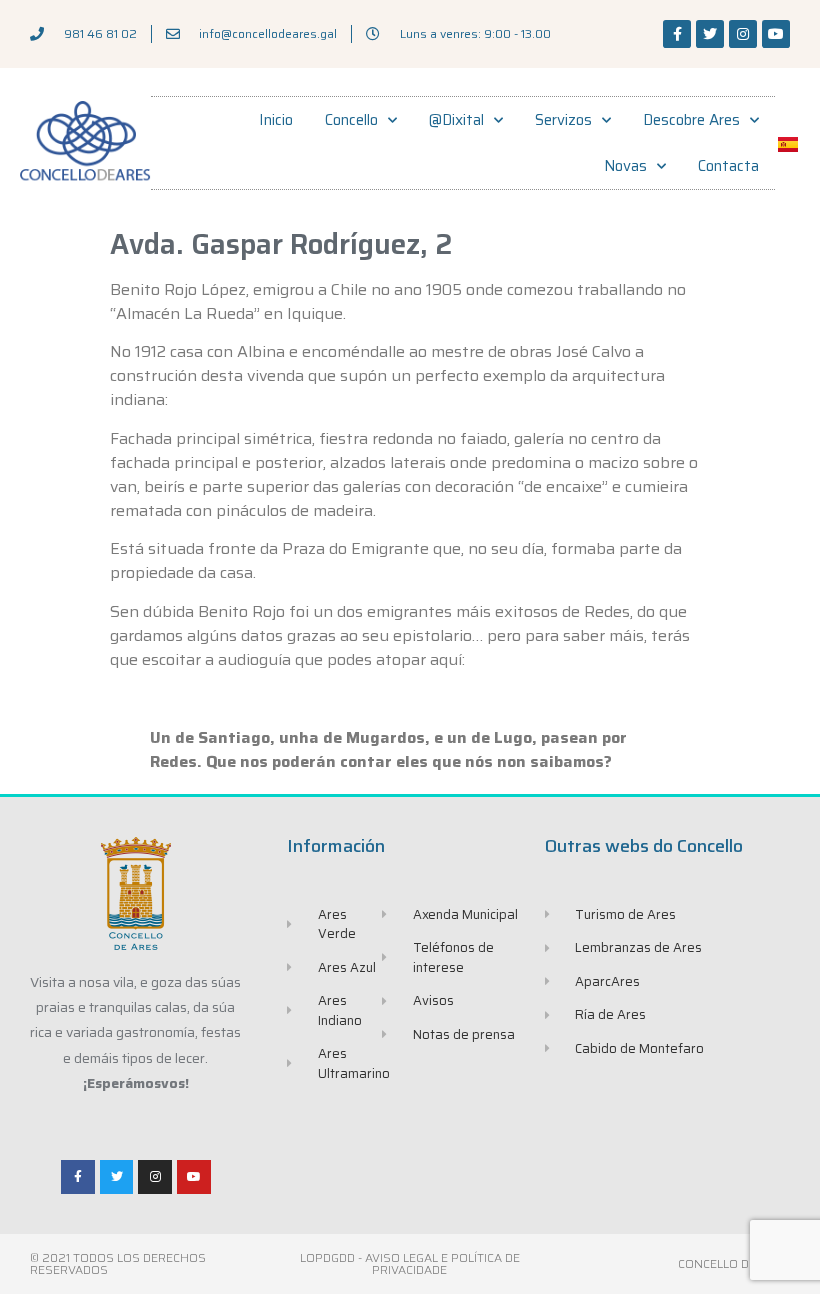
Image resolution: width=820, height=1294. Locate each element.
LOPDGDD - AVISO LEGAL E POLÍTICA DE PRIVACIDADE (410, 1263)
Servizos (563, 120)
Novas (625, 166)
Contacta (728, 166)
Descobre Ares (691, 120)
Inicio (276, 120)
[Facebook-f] (677, 34)
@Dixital (456, 120)
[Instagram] (743, 34)
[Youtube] (776, 34)
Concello (351, 120)
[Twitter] (710, 34)
